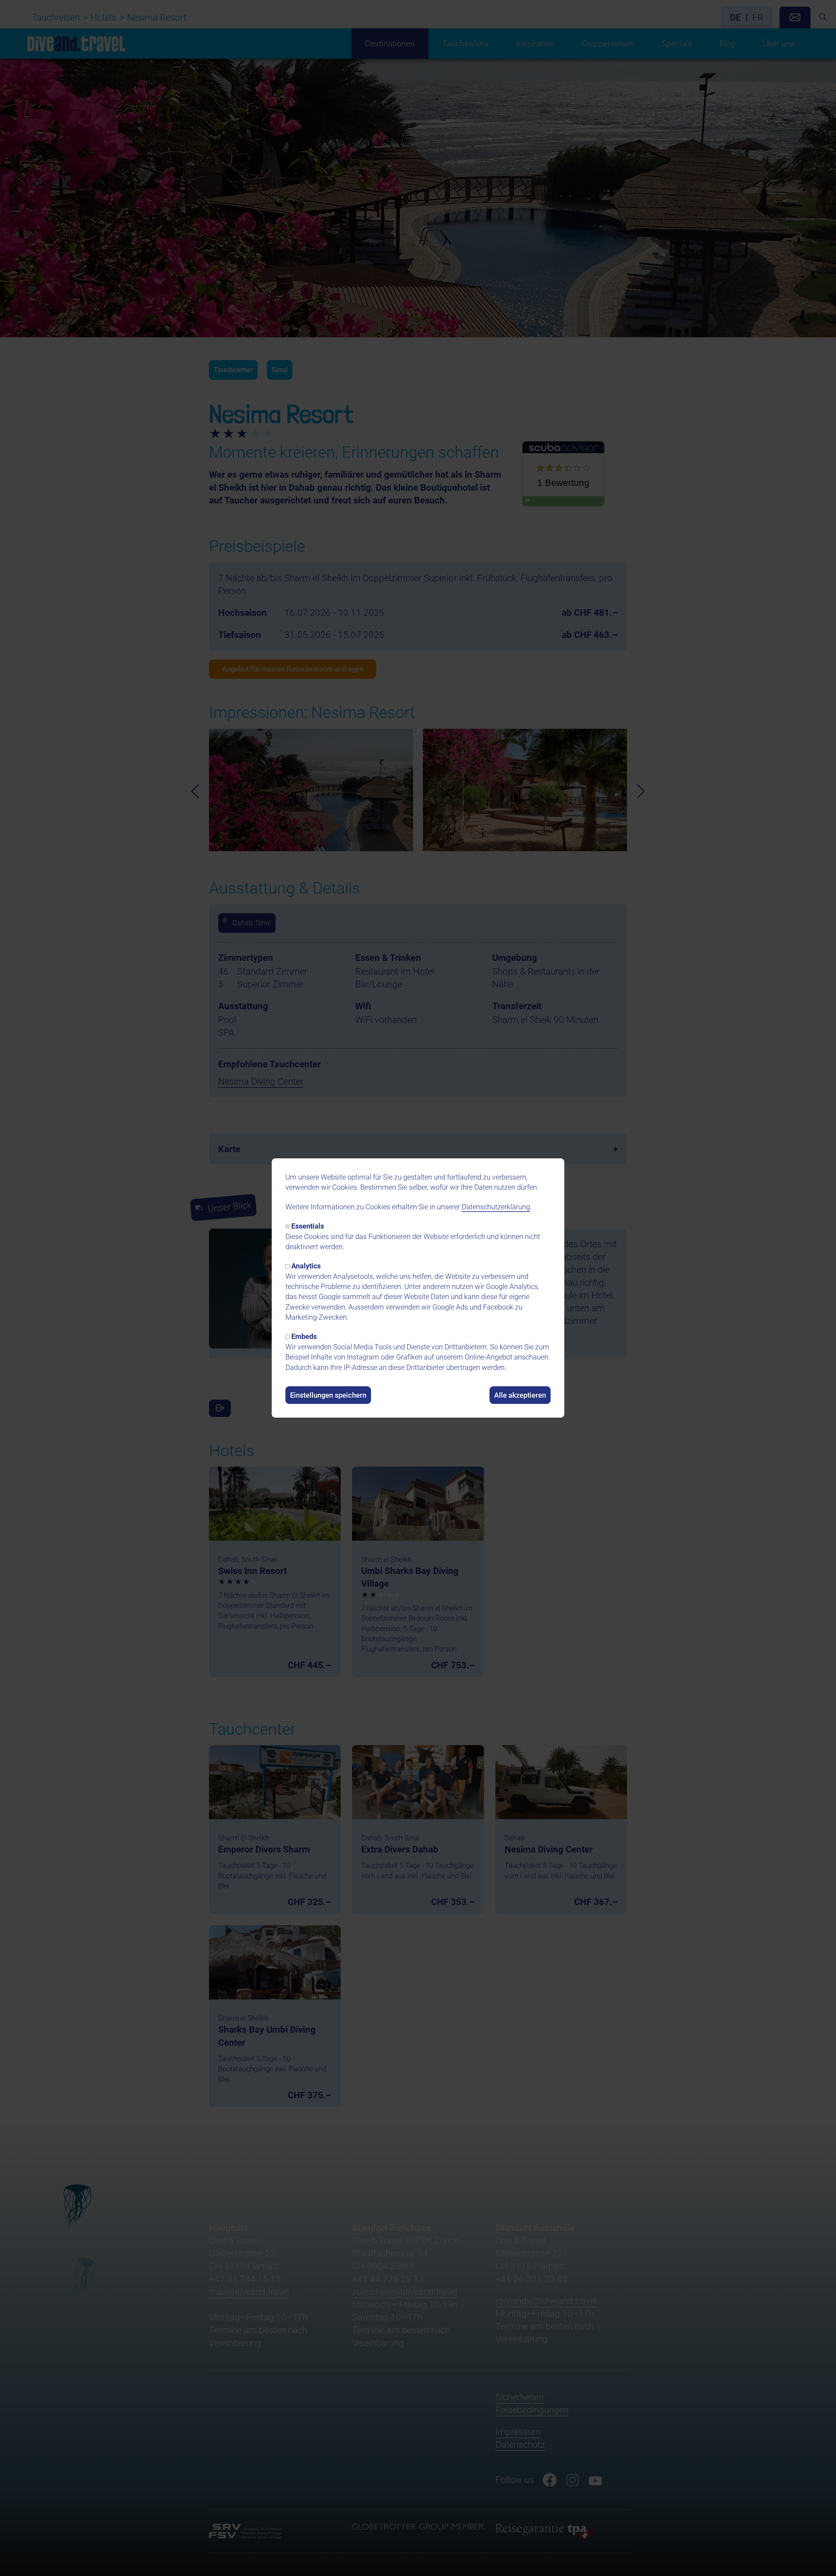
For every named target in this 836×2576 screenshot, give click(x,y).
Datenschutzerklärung (496, 1207)
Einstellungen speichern (328, 1395)
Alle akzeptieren (520, 1395)
